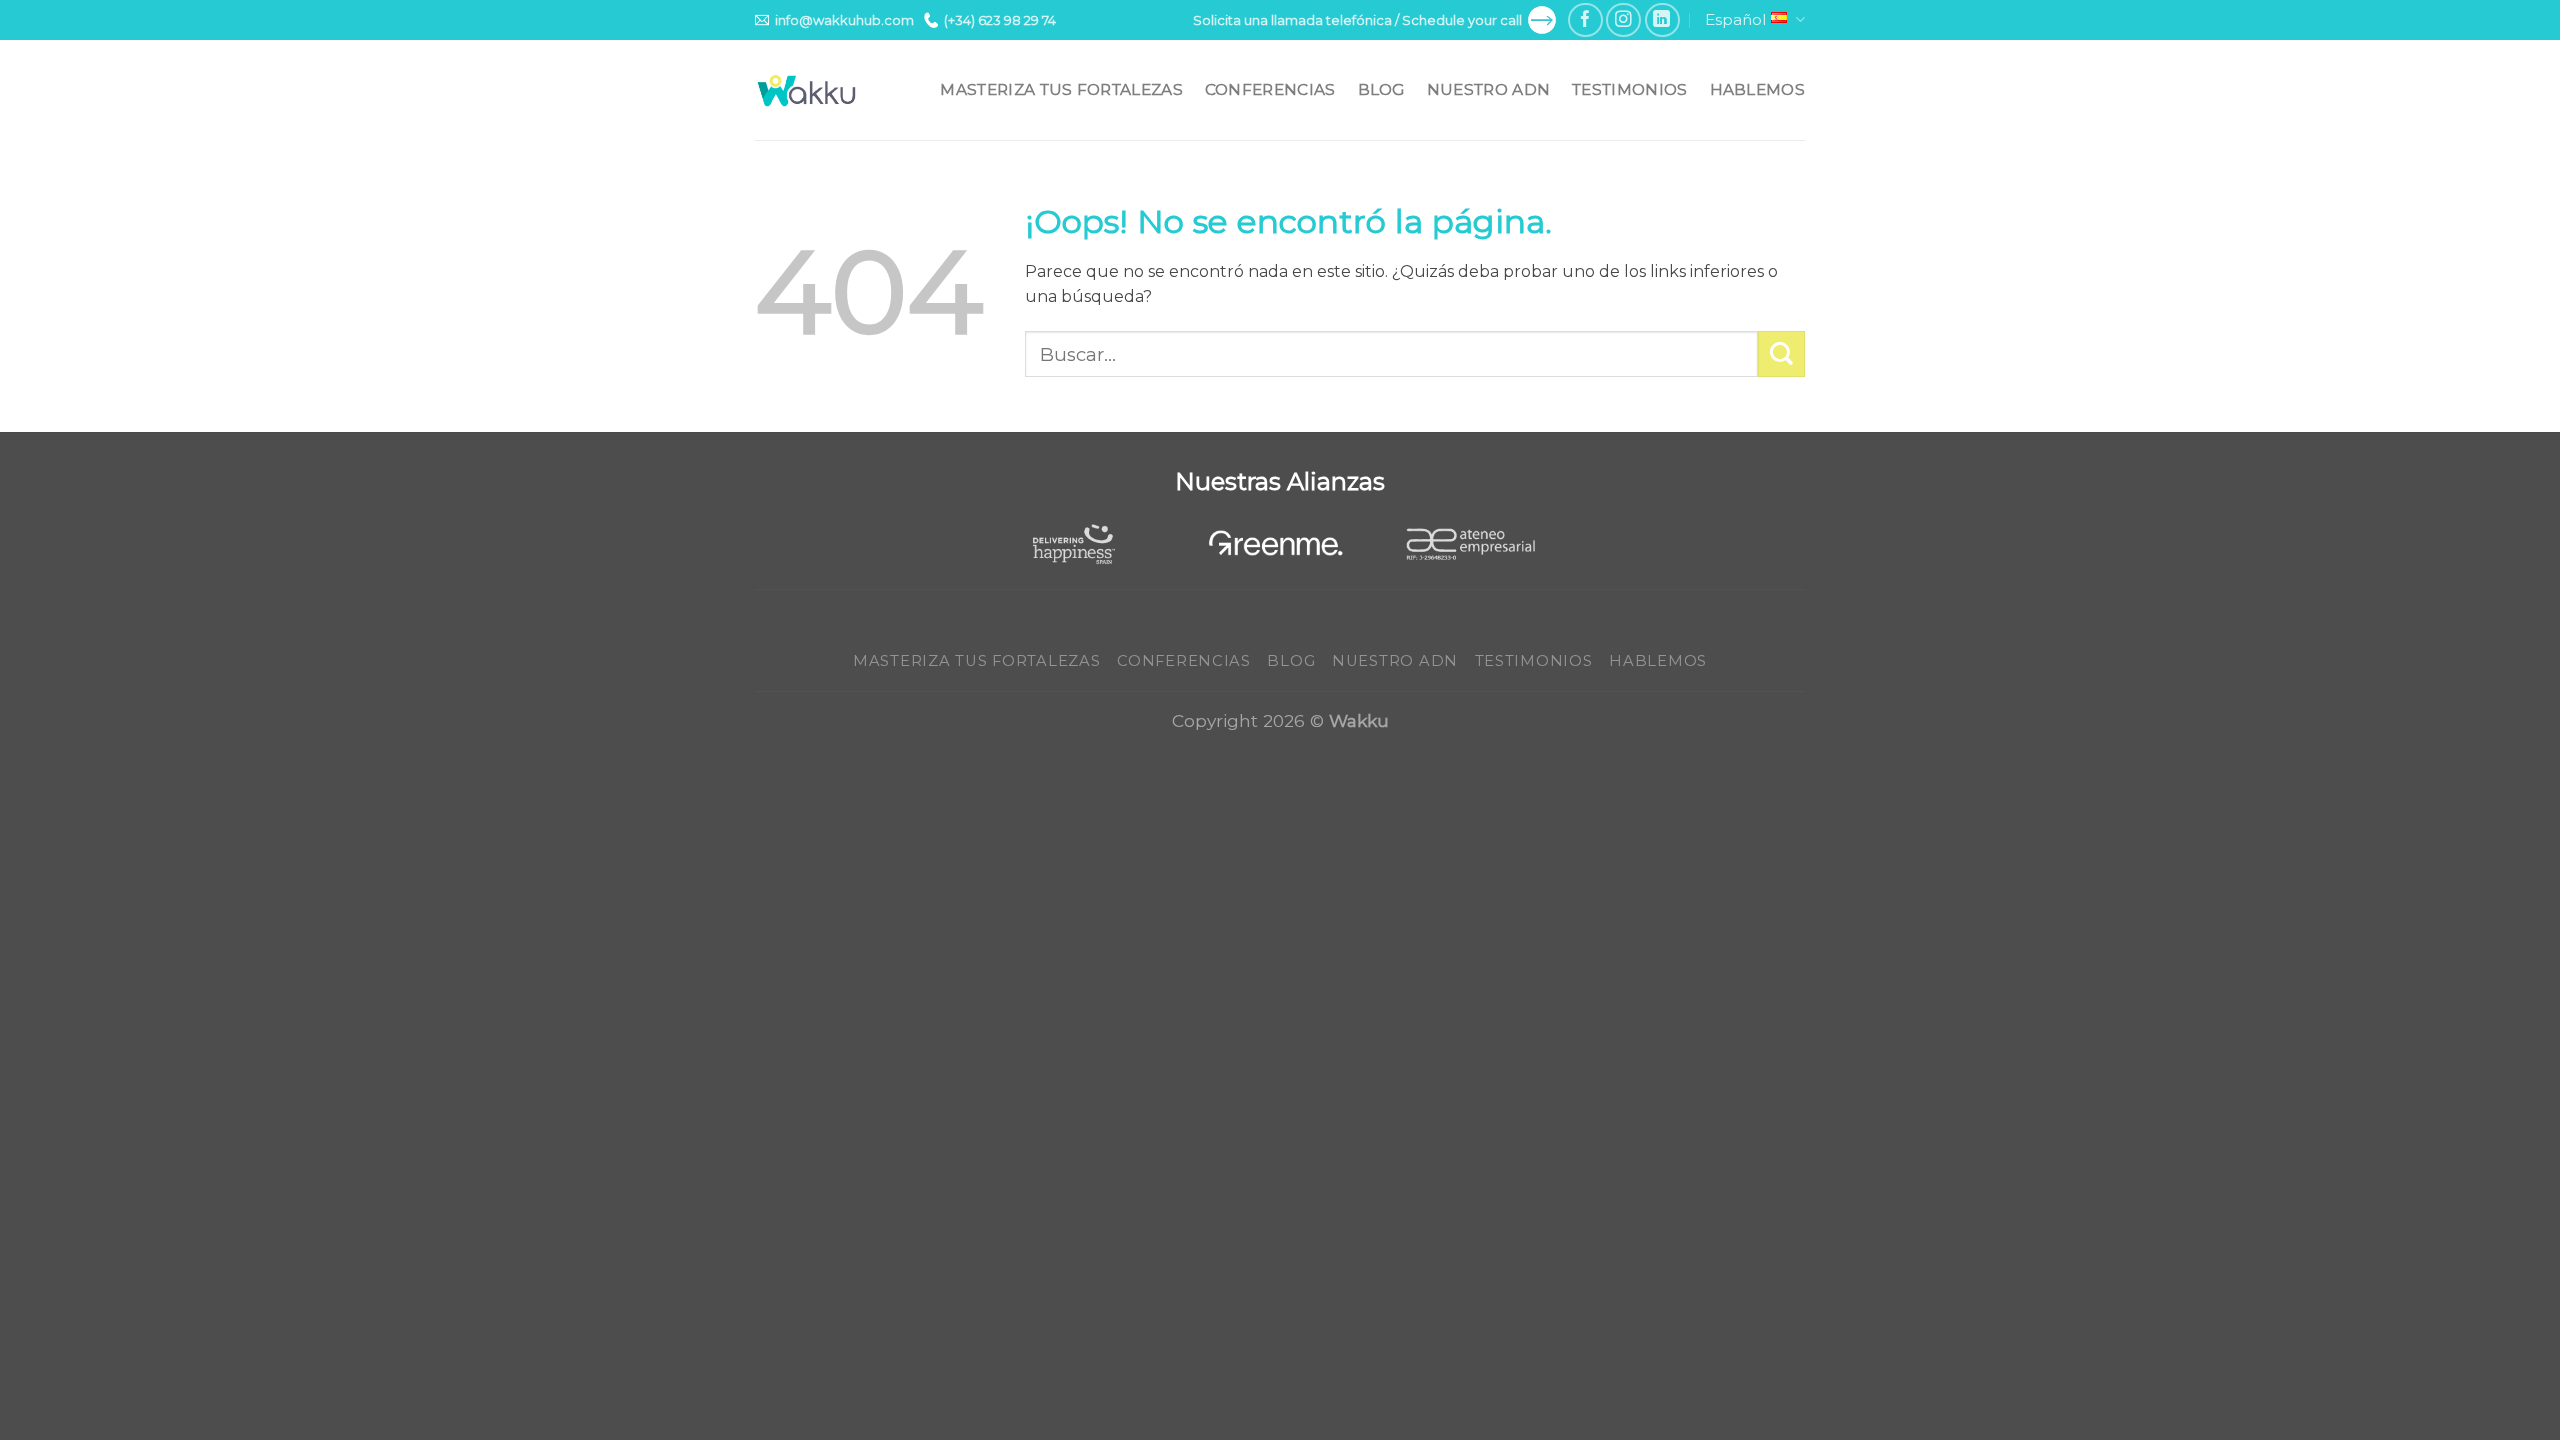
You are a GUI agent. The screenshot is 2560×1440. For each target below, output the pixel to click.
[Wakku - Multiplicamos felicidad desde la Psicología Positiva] (807, 90)
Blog (1381, 89)
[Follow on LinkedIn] (1662, 20)
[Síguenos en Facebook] (1585, 20)
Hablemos (1757, 89)
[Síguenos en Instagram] (1623, 20)
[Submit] (1781, 354)
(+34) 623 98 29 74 (1000, 20)
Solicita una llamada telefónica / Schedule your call (1357, 20)
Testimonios (1629, 89)
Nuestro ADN (1488, 89)
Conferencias (1270, 89)
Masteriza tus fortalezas (1061, 89)
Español (1735, 19)
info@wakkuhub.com (844, 20)
